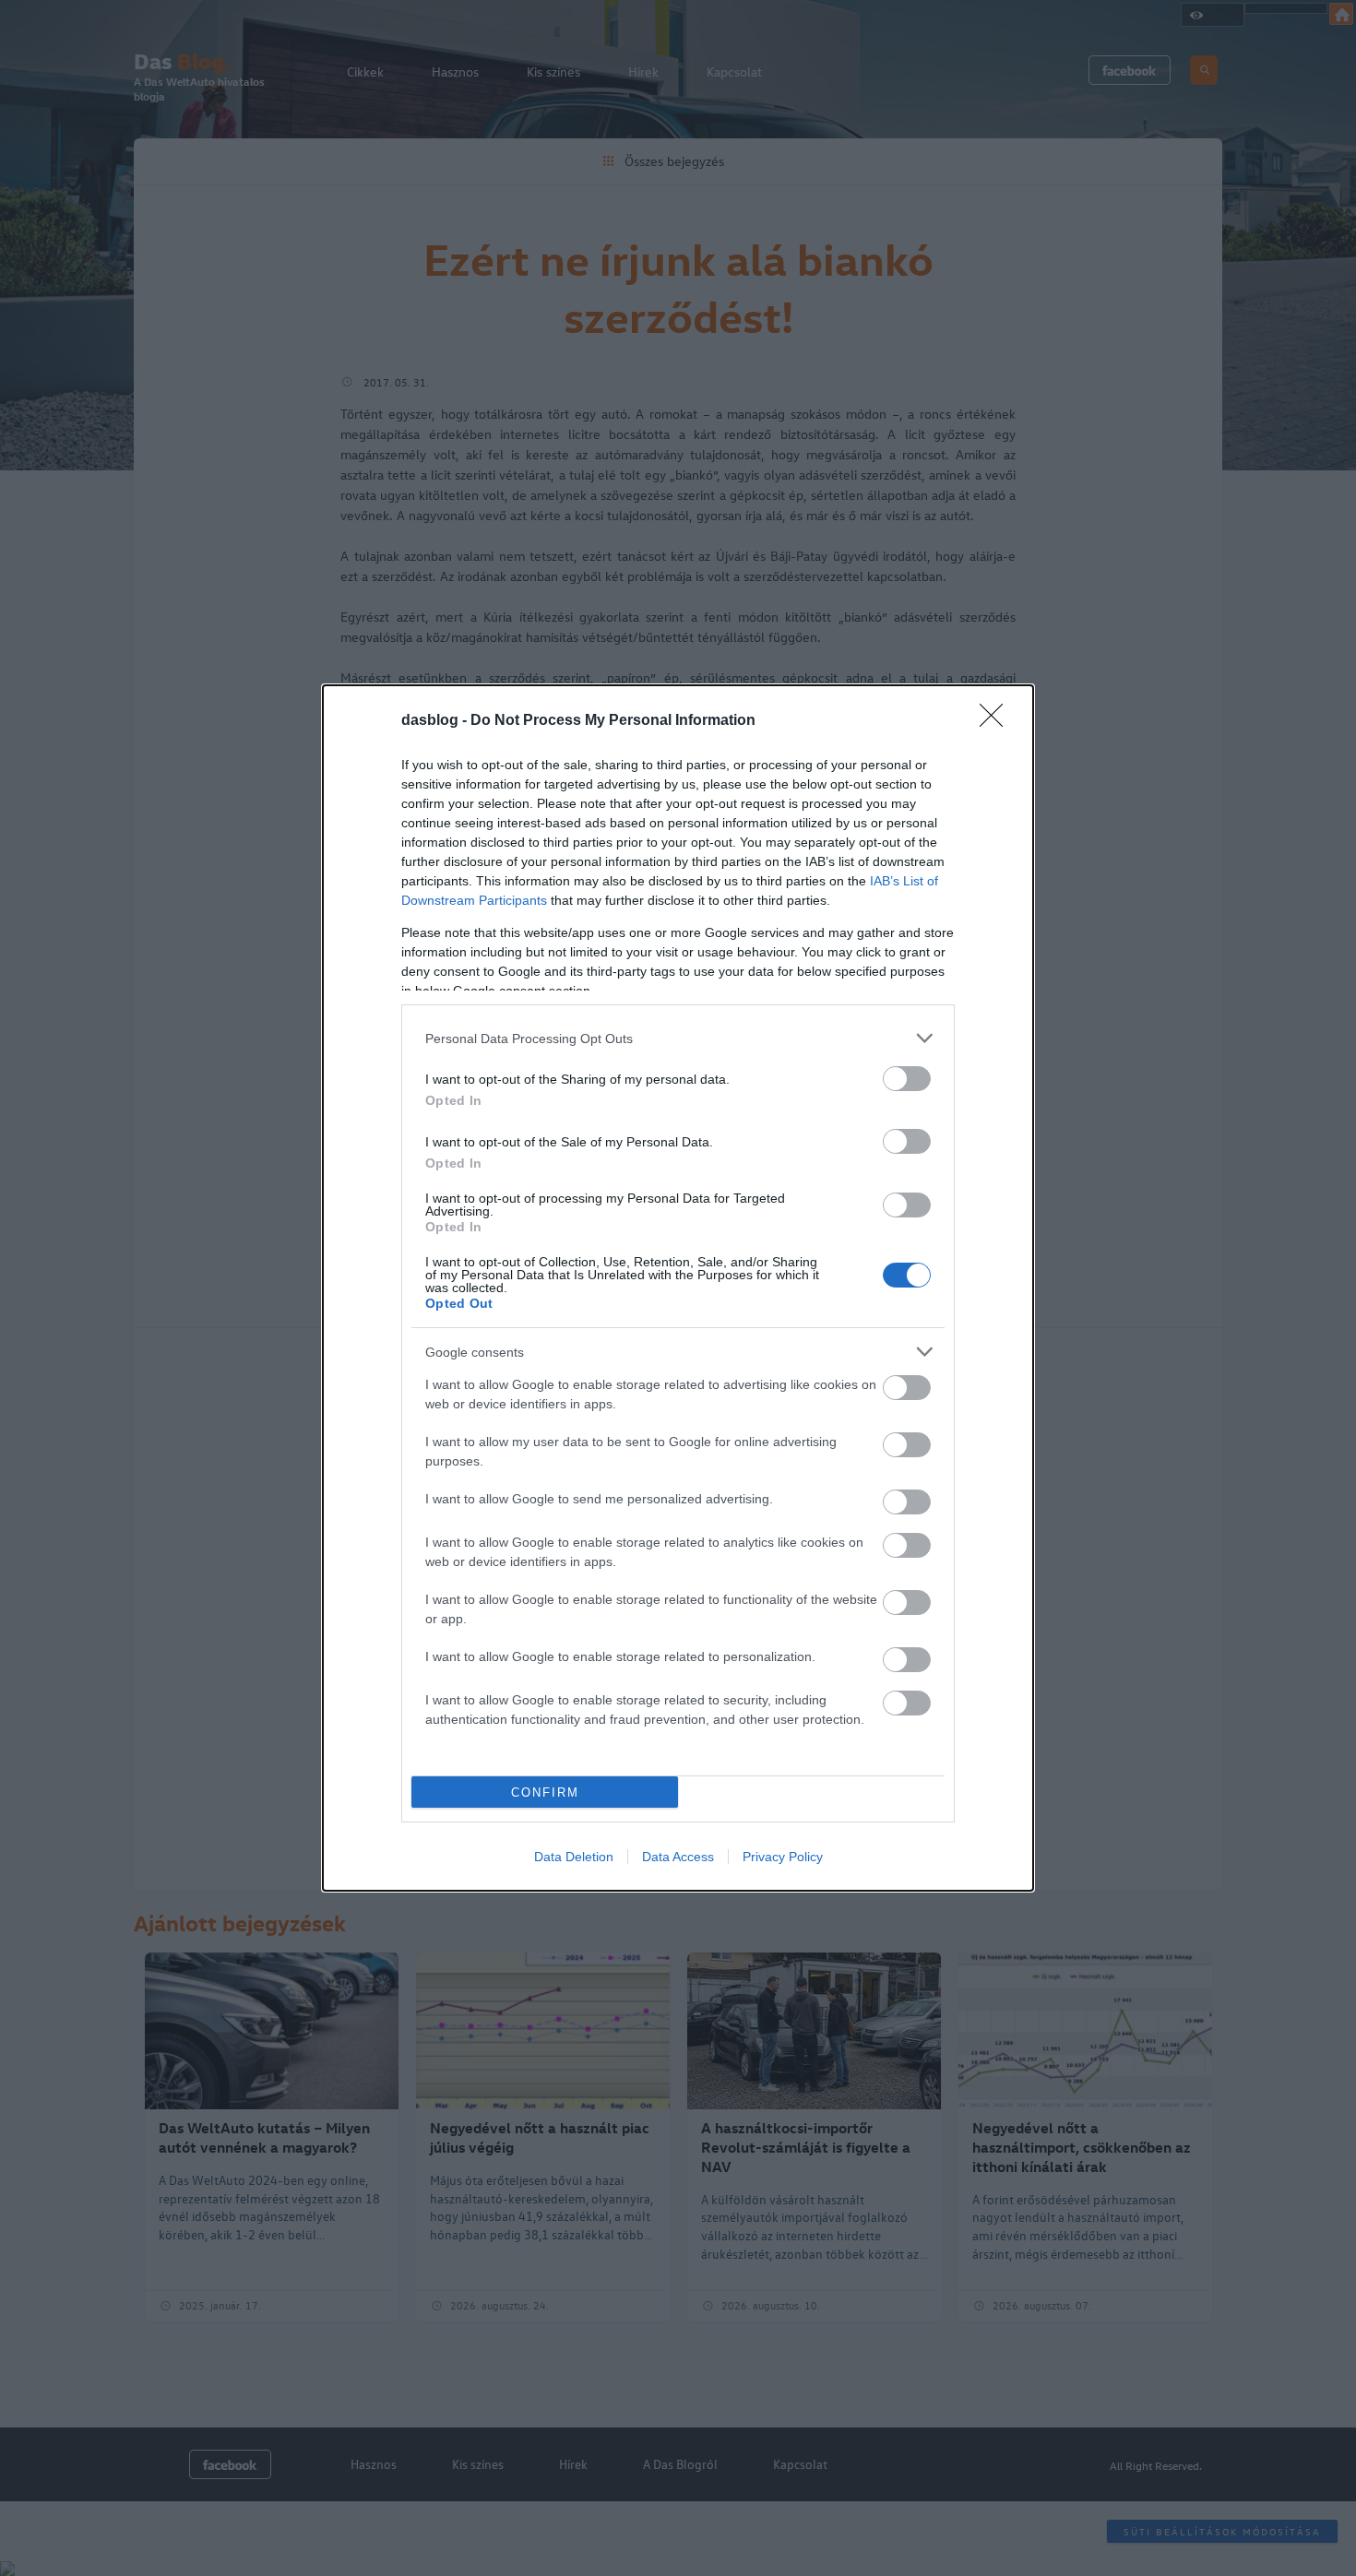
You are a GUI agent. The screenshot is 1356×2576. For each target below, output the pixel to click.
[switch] (907, 1079)
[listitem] (678, 1038)
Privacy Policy (783, 1857)
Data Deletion (574, 1857)
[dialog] (678, 1288)
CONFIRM (545, 1793)
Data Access (678, 1857)
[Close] (997, 721)
